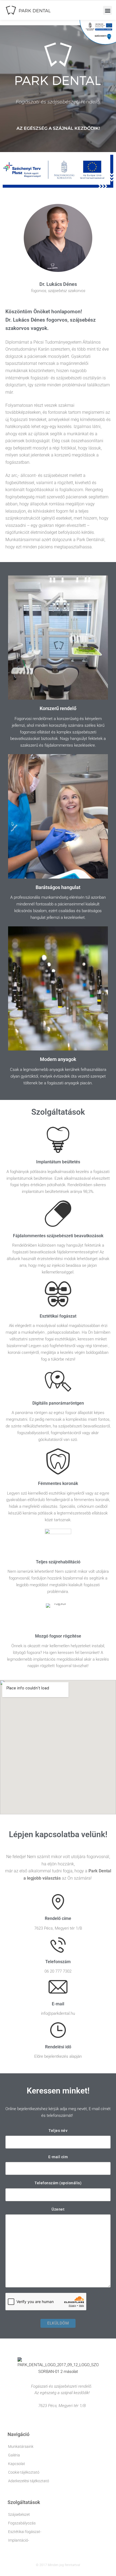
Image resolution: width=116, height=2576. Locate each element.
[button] (108, 10)
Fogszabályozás (22, 2523)
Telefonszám (58, 1962)
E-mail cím (58, 2157)
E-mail (58, 2004)
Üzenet (58, 2209)
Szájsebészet (19, 2514)
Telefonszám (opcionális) (58, 2183)
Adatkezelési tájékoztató (29, 2481)
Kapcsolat (17, 2464)
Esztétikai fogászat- (25, 2532)
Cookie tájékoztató (24, 2472)
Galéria (14, 2455)
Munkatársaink (21, 2447)
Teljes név (58, 2131)
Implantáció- (19, 2540)
